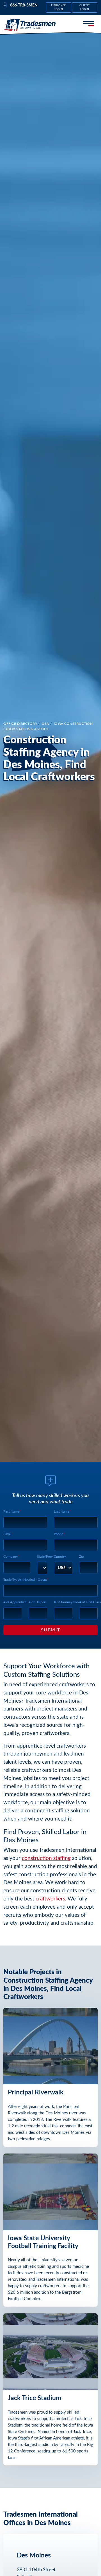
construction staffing (46, 1858)
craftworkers (50, 1899)
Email (7, 1534)
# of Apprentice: (15, 1602)
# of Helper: (37, 1602)
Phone (59, 1534)
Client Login (85, 7)
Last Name (62, 1511)
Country (60, 1557)
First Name (11, 1511)
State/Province (48, 1557)
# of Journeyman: (67, 1602)
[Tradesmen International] (29, 25)
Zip (82, 1557)
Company (11, 1557)
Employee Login (59, 7)
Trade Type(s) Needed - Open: (25, 1580)
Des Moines (34, 2555)
